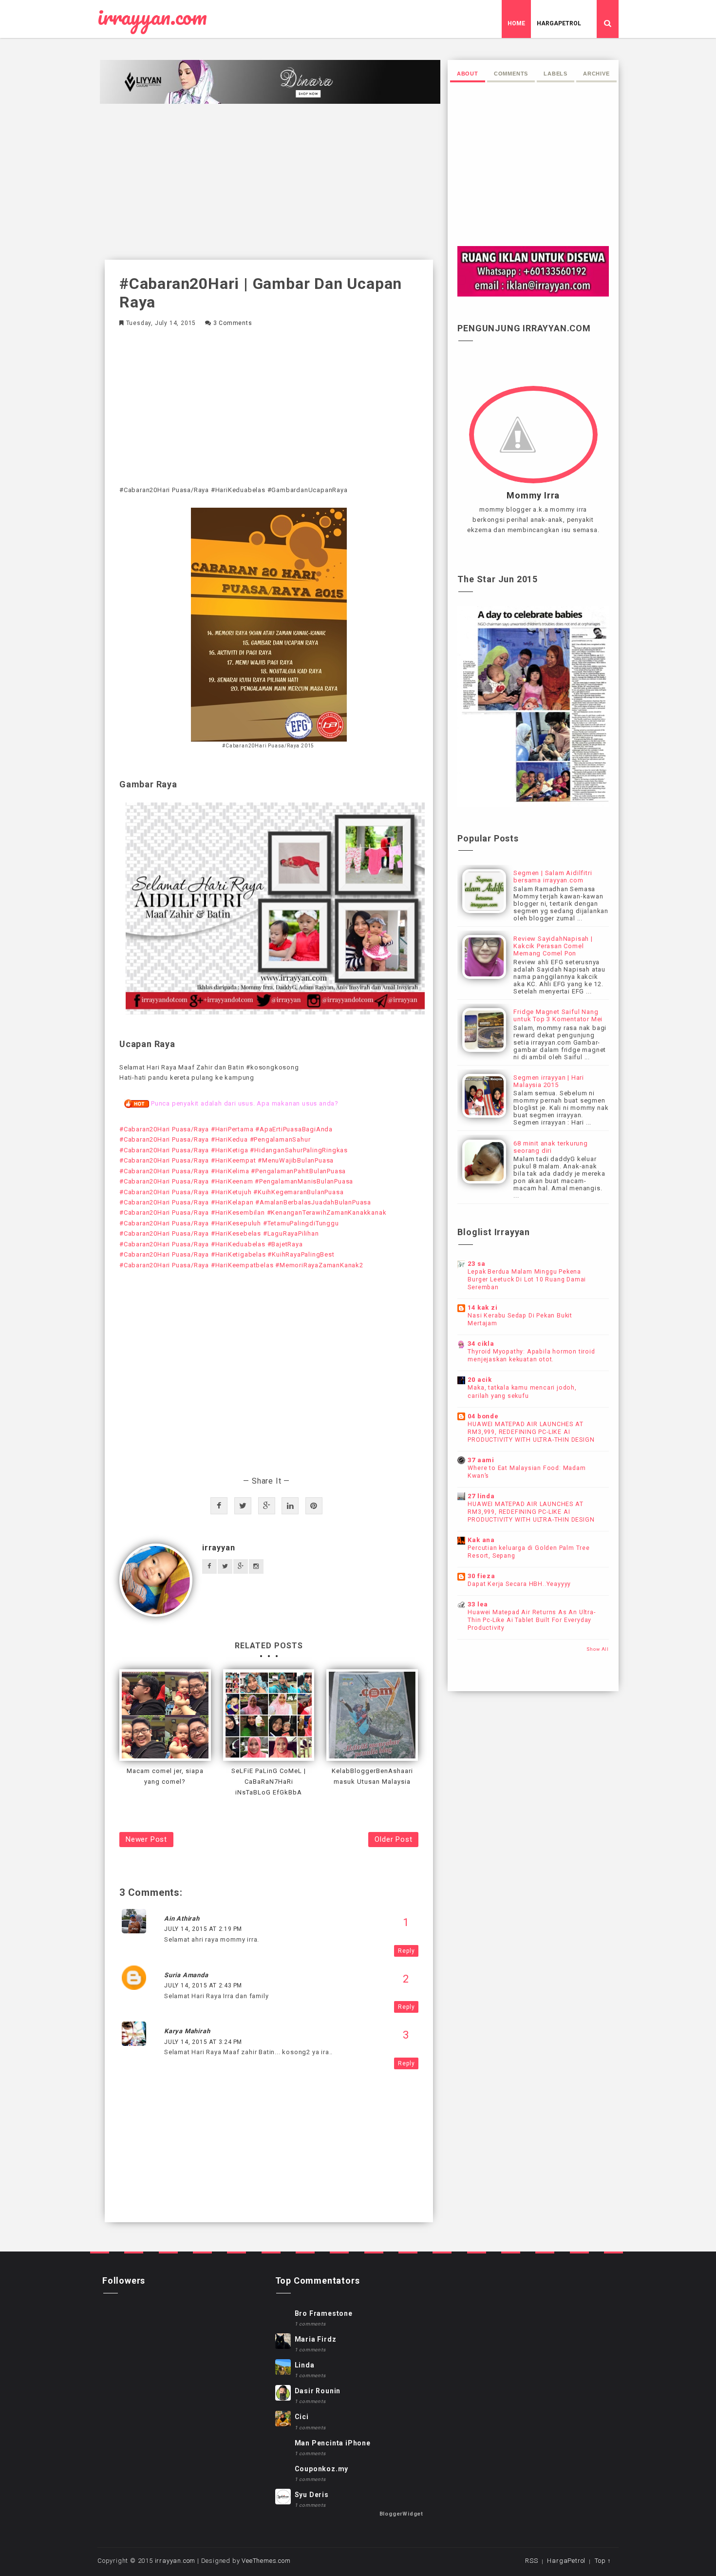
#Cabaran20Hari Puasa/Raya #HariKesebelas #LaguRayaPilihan (219, 1233)
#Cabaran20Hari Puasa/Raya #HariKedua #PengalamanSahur (215, 1139)
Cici (302, 2417)
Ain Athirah (182, 1918)
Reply (406, 1951)
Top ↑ (603, 2561)
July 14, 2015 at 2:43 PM (203, 1985)
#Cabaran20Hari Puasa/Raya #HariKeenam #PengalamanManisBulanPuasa (236, 1181)
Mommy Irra (533, 496)
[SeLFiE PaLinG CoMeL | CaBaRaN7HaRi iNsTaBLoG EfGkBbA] (269, 1715)
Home (516, 23)
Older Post (393, 1839)
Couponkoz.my (322, 2469)
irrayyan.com (152, 17)
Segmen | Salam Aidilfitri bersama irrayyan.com (553, 877)
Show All (598, 1649)
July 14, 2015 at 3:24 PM (203, 2042)
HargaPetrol (559, 23)
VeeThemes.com (266, 2561)
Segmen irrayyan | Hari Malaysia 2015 (549, 1081)
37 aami (481, 1460)
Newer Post (146, 1839)
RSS (531, 2561)
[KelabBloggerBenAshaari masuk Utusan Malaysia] (372, 1715)
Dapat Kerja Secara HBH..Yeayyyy (519, 1584)
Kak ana (481, 1540)
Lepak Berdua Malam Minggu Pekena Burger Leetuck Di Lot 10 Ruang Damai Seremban (527, 1279)
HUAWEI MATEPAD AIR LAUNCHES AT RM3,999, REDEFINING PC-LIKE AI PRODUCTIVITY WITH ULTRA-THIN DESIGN (531, 1432)
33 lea (478, 1604)
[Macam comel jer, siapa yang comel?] (165, 1715)
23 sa (476, 1264)
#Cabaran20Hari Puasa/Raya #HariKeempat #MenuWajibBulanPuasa (226, 1160)
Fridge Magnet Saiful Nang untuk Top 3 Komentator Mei (558, 1015)
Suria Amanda (186, 1975)
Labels (556, 74)
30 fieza (481, 1576)
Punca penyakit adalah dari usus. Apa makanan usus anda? (245, 1103)
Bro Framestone (324, 2313)
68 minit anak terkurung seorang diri (550, 1147)
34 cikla (481, 1344)
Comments (511, 74)
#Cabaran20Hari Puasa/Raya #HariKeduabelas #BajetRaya (211, 1244)
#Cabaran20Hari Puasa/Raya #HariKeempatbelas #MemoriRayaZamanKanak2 (241, 1265)
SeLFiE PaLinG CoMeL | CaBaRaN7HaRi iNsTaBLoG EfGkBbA (269, 1782)
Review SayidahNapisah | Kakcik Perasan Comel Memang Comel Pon (553, 946)
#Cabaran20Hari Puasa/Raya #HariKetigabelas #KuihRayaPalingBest (227, 1254)
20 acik (480, 1380)
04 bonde (483, 1416)
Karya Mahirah (187, 2031)
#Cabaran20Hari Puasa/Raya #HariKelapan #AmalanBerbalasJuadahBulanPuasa (245, 1202)
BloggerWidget (401, 2514)
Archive (596, 74)
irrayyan (218, 1548)
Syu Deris (312, 2495)
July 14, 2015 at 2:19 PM (203, 1929)
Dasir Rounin (318, 2391)
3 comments (233, 323)
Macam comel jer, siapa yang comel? (165, 1776)
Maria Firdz (316, 2339)
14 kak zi (482, 1307)
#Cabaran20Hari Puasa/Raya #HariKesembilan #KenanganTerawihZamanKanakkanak (253, 1212)
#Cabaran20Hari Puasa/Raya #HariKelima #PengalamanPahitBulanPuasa (233, 1171)
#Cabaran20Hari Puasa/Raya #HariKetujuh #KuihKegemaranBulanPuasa (231, 1192)
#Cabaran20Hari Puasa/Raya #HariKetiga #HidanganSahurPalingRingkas (234, 1150)
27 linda (481, 1496)
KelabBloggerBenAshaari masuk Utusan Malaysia (372, 1776)
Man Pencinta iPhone (333, 2443)
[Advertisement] (269, 182)
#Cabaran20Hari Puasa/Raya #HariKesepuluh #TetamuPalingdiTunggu (229, 1223)
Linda (305, 2365)
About (468, 74)
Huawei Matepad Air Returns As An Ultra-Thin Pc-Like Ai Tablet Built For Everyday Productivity (531, 1620)
